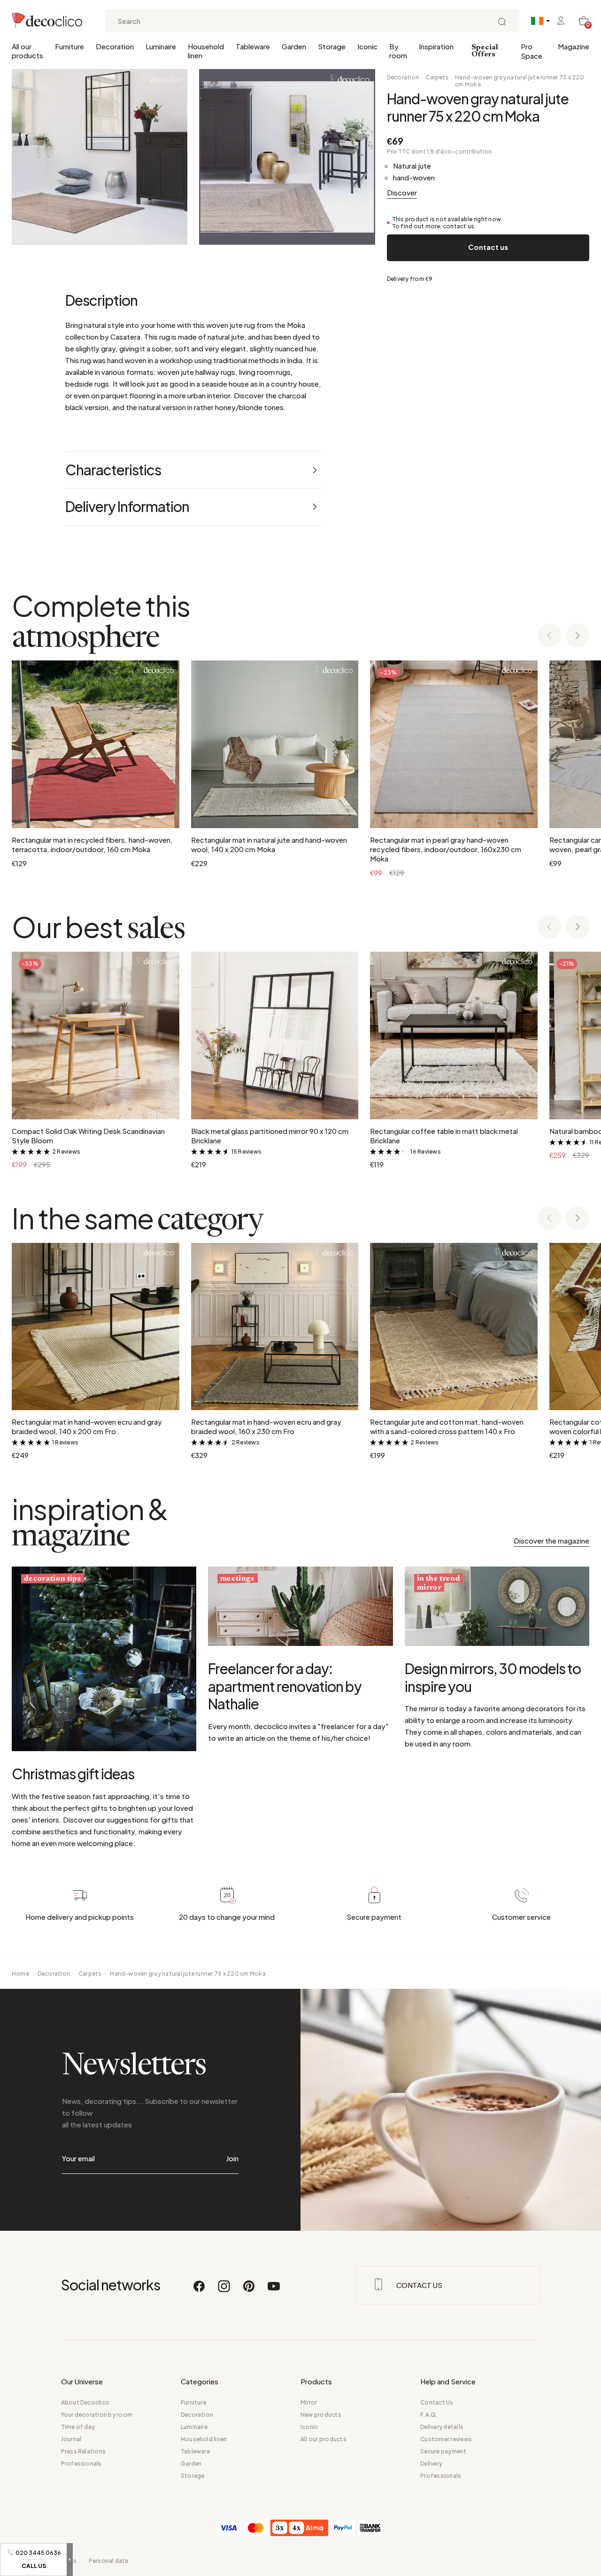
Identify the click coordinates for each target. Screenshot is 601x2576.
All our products (27, 51)
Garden (294, 46)
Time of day (78, 2427)
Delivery (431, 2463)
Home (20, 1974)
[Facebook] (200, 2290)
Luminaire (161, 46)
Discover (402, 192)
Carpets (437, 77)
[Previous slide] (549, 636)
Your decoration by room (97, 2415)
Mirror (309, 2402)
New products (321, 2415)
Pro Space (532, 51)
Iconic (367, 46)
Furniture (69, 46)
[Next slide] (578, 636)
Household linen (206, 51)
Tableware (253, 46)
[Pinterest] (249, 2290)
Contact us (488, 247)
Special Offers (485, 51)
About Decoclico (85, 2402)
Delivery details (442, 2427)
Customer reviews (446, 2439)
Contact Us (437, 2402)
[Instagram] (224, 2290)
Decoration (115, 46)
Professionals (81, 2463)
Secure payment (443, 2451)
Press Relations (84, 2451)
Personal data (109, 2561)
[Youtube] (274, 2290)
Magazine (574, 46)
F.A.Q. (429, 2415)
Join (232, 2158)
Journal (71, 2439)
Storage (332, 46)
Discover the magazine (551, 1540)
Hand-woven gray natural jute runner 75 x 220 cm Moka (520, 81)
